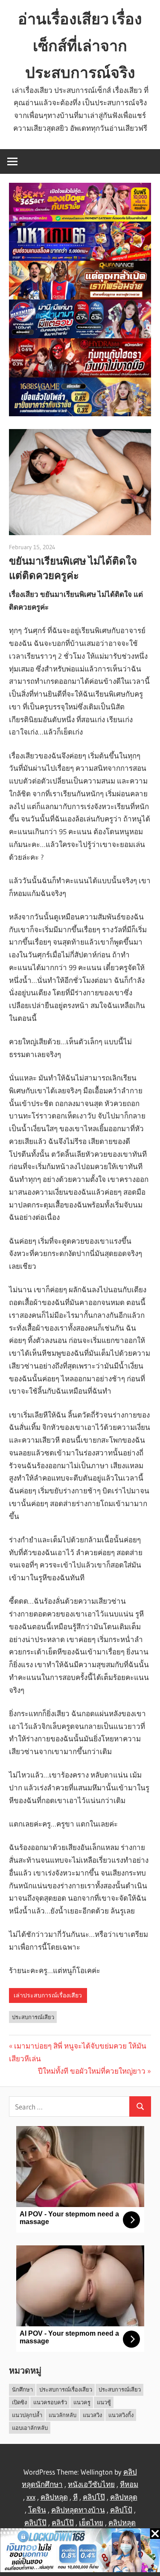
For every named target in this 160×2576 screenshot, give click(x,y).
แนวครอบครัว (50, 2402)
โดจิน (37, 2510)
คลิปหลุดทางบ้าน (78, 2510)
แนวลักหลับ (63, 2415)
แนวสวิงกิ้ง (121, 2415)
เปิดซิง (19, 2402)
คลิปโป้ (121, 2510)
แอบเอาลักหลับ (30, 2428)
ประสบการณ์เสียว (33, 2017)
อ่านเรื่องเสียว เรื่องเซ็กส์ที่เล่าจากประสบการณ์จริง (80, 46)
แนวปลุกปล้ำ (27, 2415)
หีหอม (129, 2484)
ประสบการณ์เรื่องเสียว (66, 2389)
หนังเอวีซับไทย (91, 2484)
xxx (31, 2497)
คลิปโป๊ (94, 2497)
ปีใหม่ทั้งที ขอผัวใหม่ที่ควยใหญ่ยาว (92, 2071)
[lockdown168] (80, 2552)
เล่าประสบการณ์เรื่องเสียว (48, 1995)
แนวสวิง (92, 2415)
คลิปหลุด (54, 2497)
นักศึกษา (22, 2389)
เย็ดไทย (91, 2523)
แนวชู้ (104, 2402)
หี (75, 2497)
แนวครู (82, 2402)
